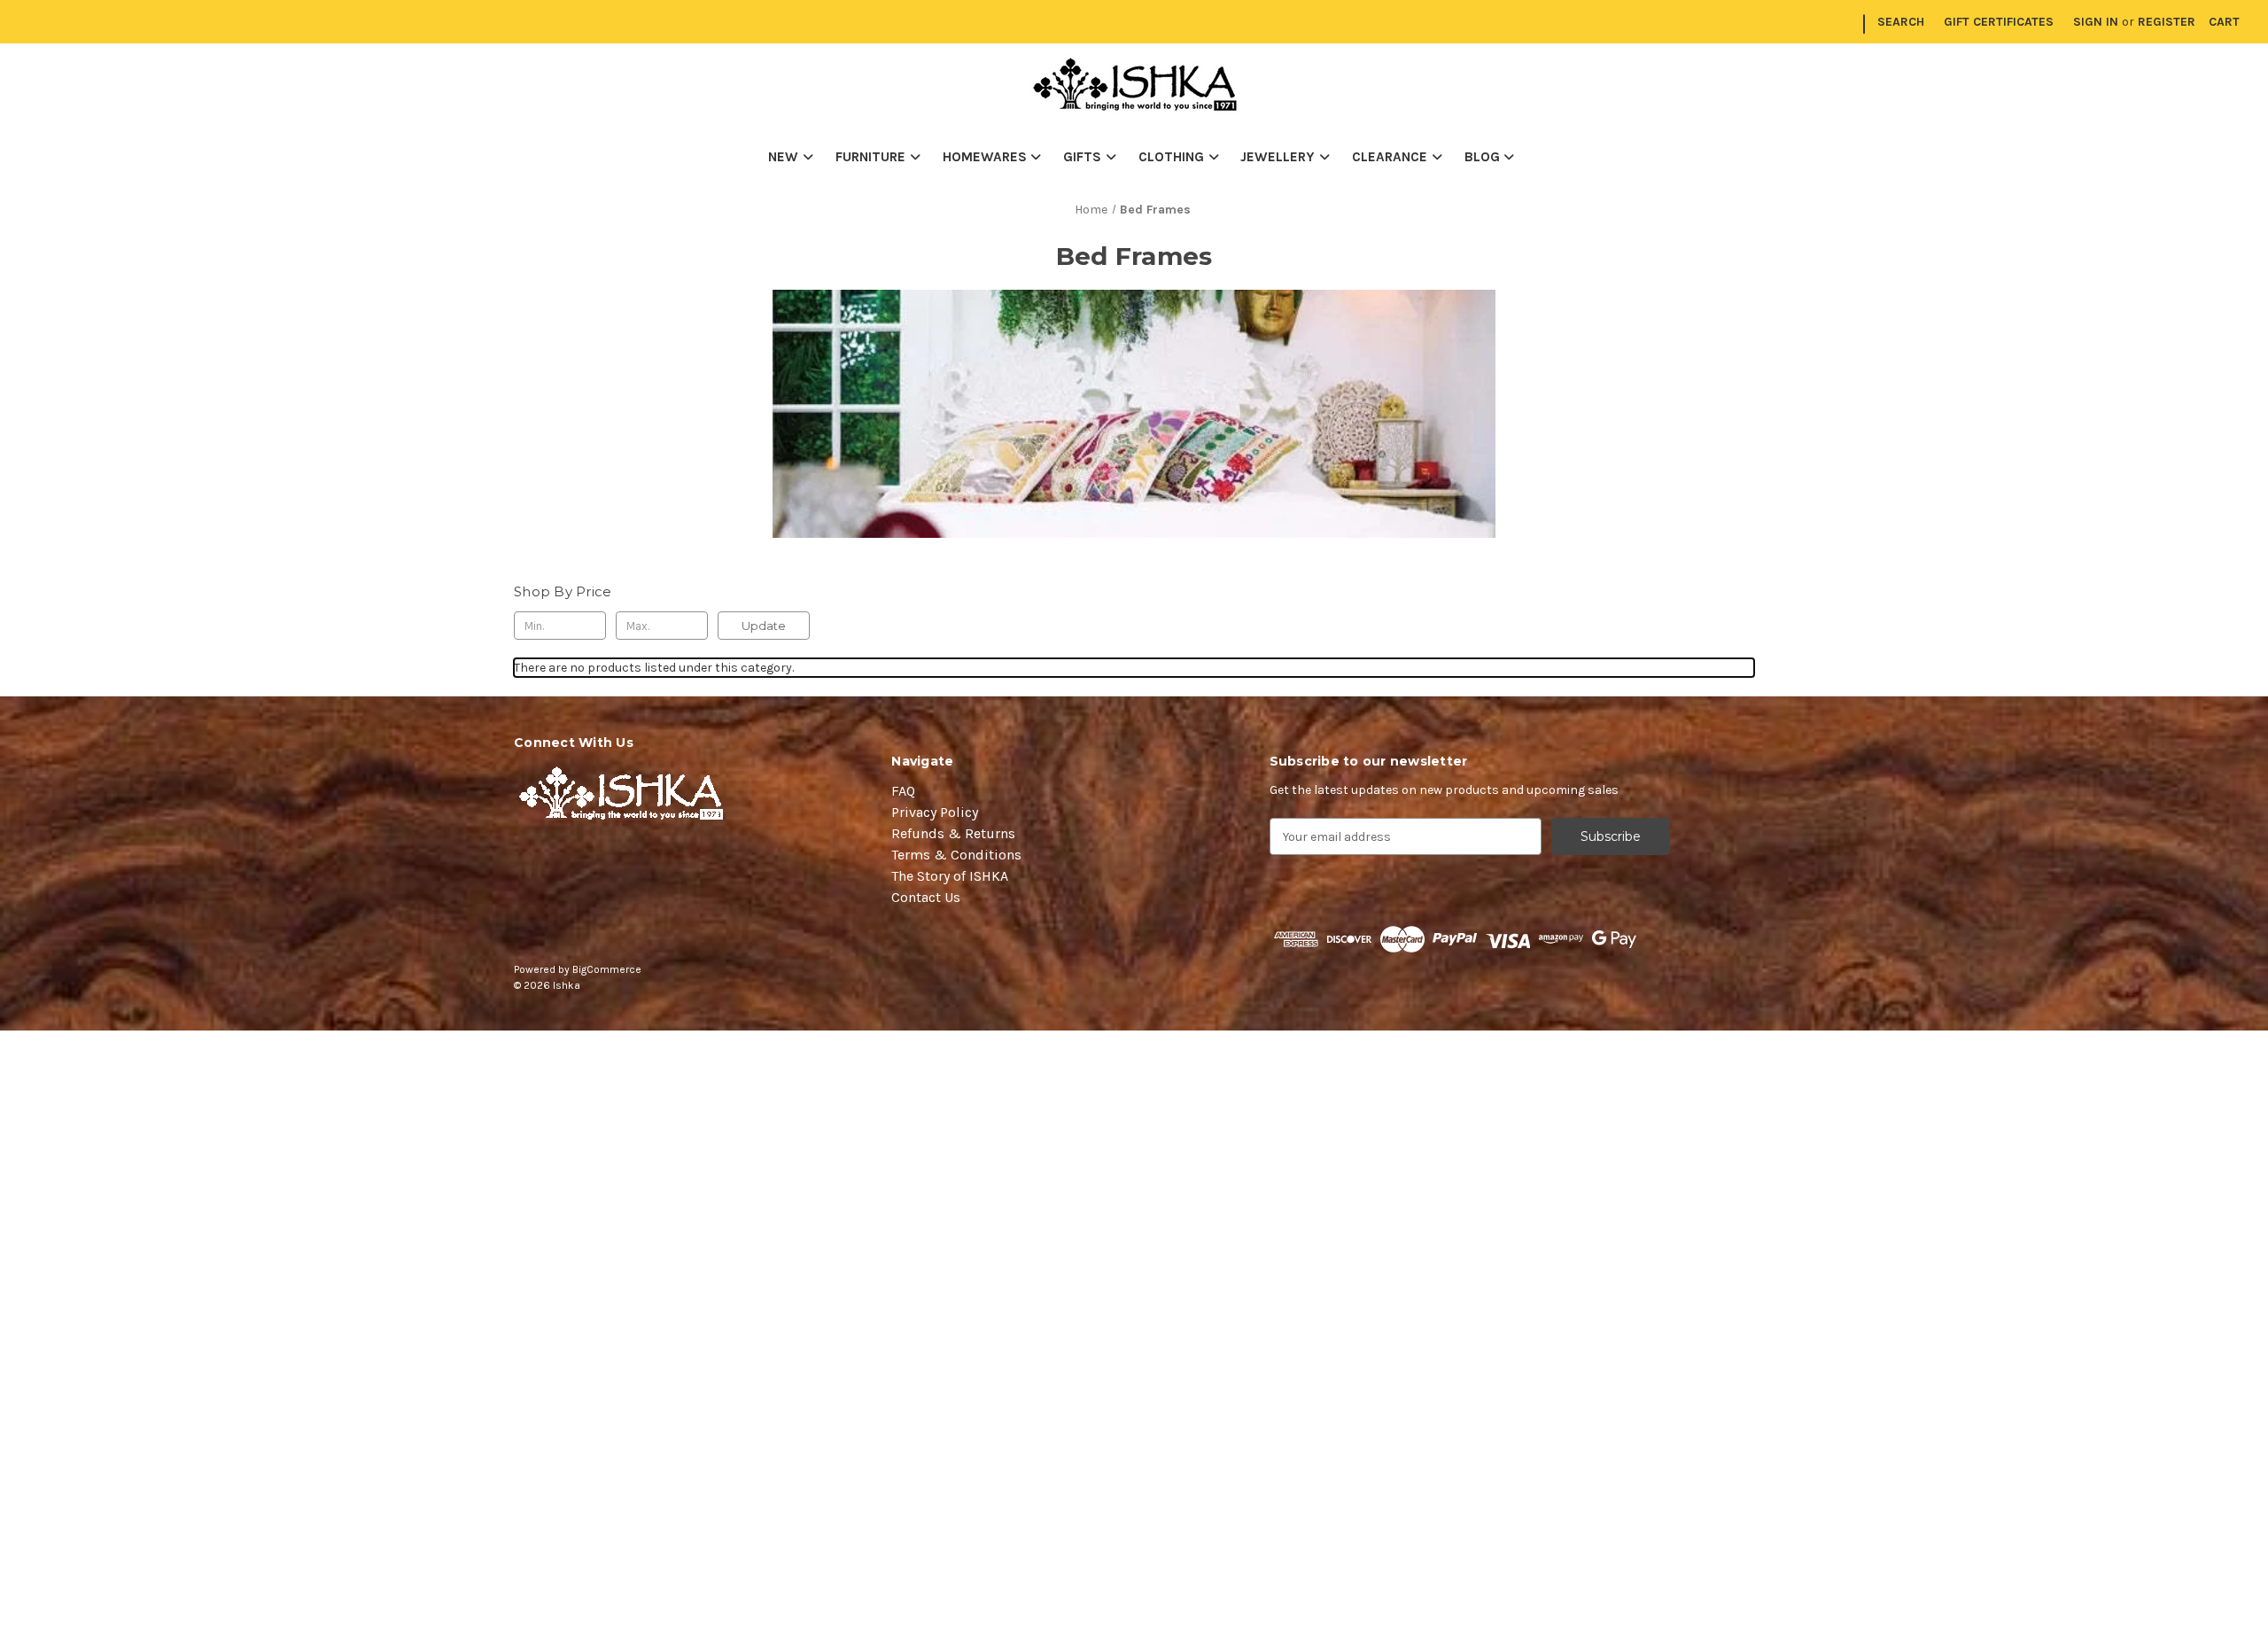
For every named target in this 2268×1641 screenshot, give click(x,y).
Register (2167, 22)
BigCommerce (607, 969)
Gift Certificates (1999, 22)
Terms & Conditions (956, 855)
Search (1901, 22)
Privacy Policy (935, 812)
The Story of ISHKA (950, 876)
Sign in (2096, 22)
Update (764, 626)
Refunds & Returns (953, 833)
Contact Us (926, 897)
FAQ (903, 791)
